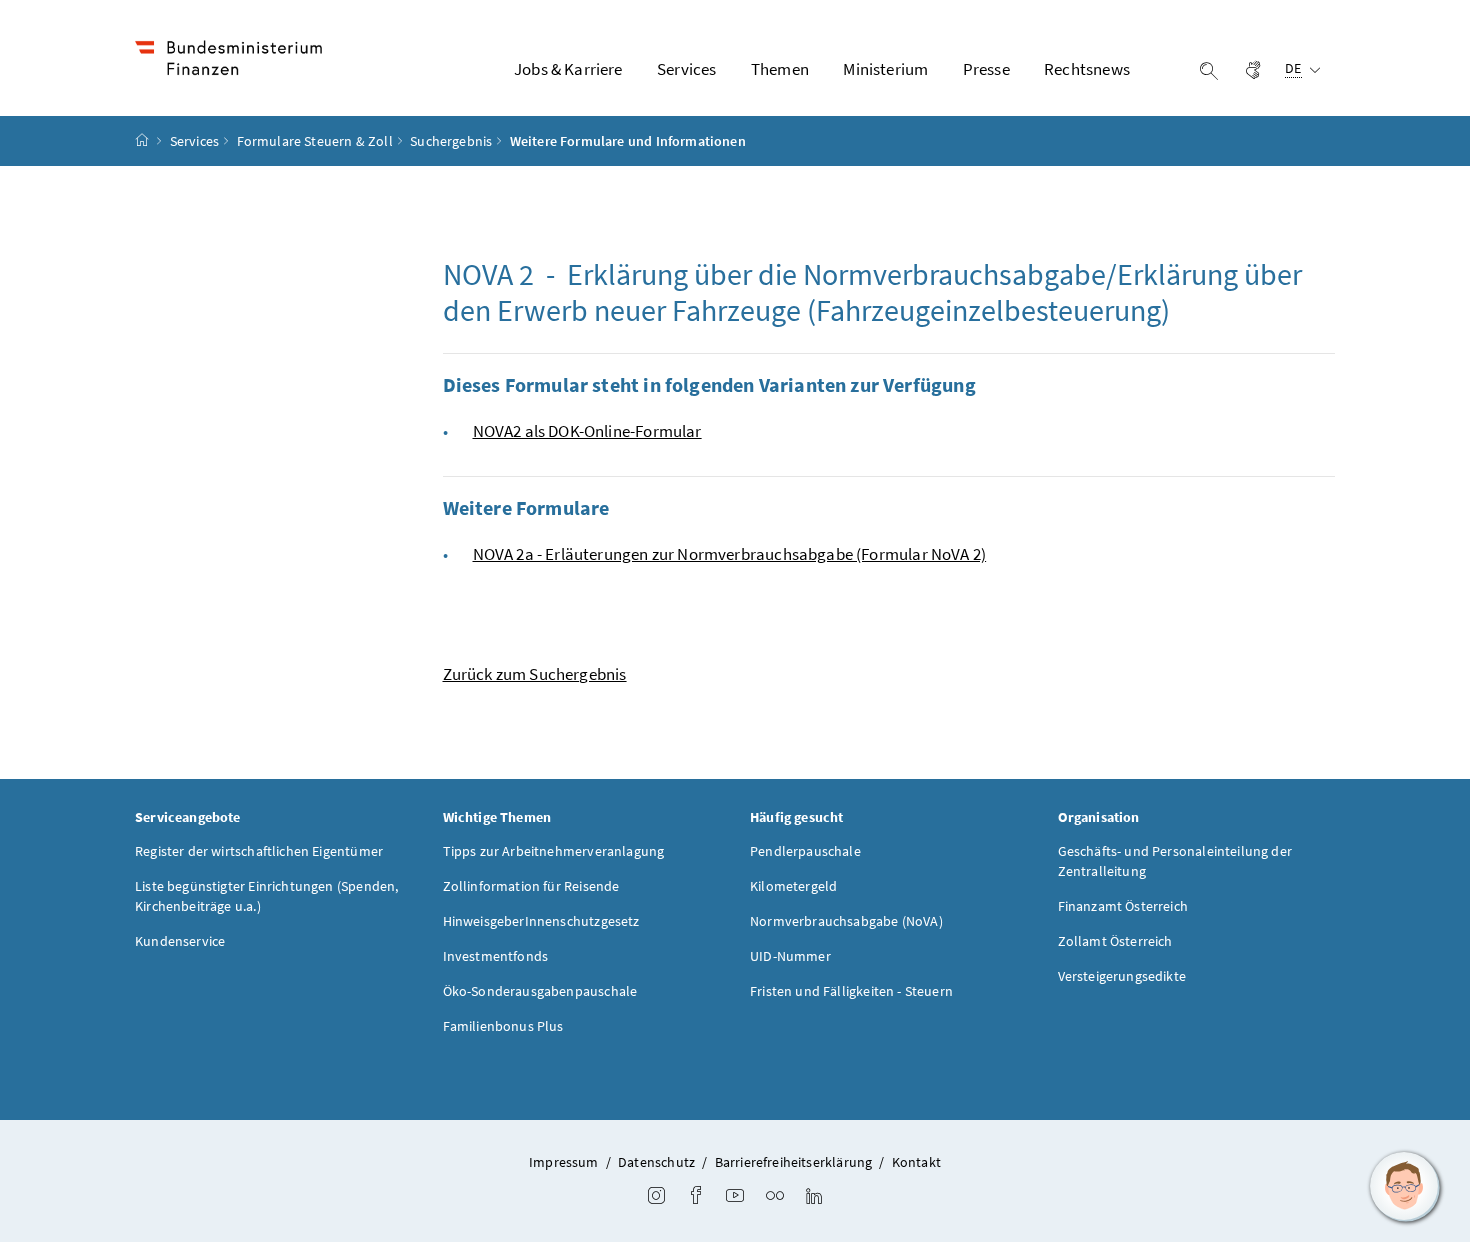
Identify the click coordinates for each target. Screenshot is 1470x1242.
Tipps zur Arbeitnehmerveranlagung (554, 851)
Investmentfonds (496, 956)
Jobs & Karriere (568, 69)
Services (194, 141)
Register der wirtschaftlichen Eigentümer (259, 851)
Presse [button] (986, 69)
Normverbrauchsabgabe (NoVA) (846, 921)
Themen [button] (780, 69)
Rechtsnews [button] (1087, 69)
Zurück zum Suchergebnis (535, 674)
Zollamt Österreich (1115, 941)
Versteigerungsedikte (1122, 976)
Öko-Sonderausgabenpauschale (540, 991)
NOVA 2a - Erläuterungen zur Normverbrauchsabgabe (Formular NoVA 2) (730, 554)
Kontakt (916, 1162)
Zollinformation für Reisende (531, 886)
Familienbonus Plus (503, 1026)
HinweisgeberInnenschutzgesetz (541, 921)
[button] (1405, 1187)
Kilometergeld (793, 886)
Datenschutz (656, 1162)
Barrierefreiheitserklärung (794, 1162)
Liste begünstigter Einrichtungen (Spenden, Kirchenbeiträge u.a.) (266, 896)
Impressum (564, 1162)
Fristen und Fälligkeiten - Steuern (851, 991)
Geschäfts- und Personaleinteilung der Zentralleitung (1175, 861)
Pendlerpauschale (805, 851)
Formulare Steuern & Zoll (315, 141)
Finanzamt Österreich (1123, 906)
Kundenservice (180, 941)
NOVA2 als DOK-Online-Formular (587, 431)
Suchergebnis (451, 141)
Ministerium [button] (885, 69)
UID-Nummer (790, 956)
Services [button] (686, 69)
